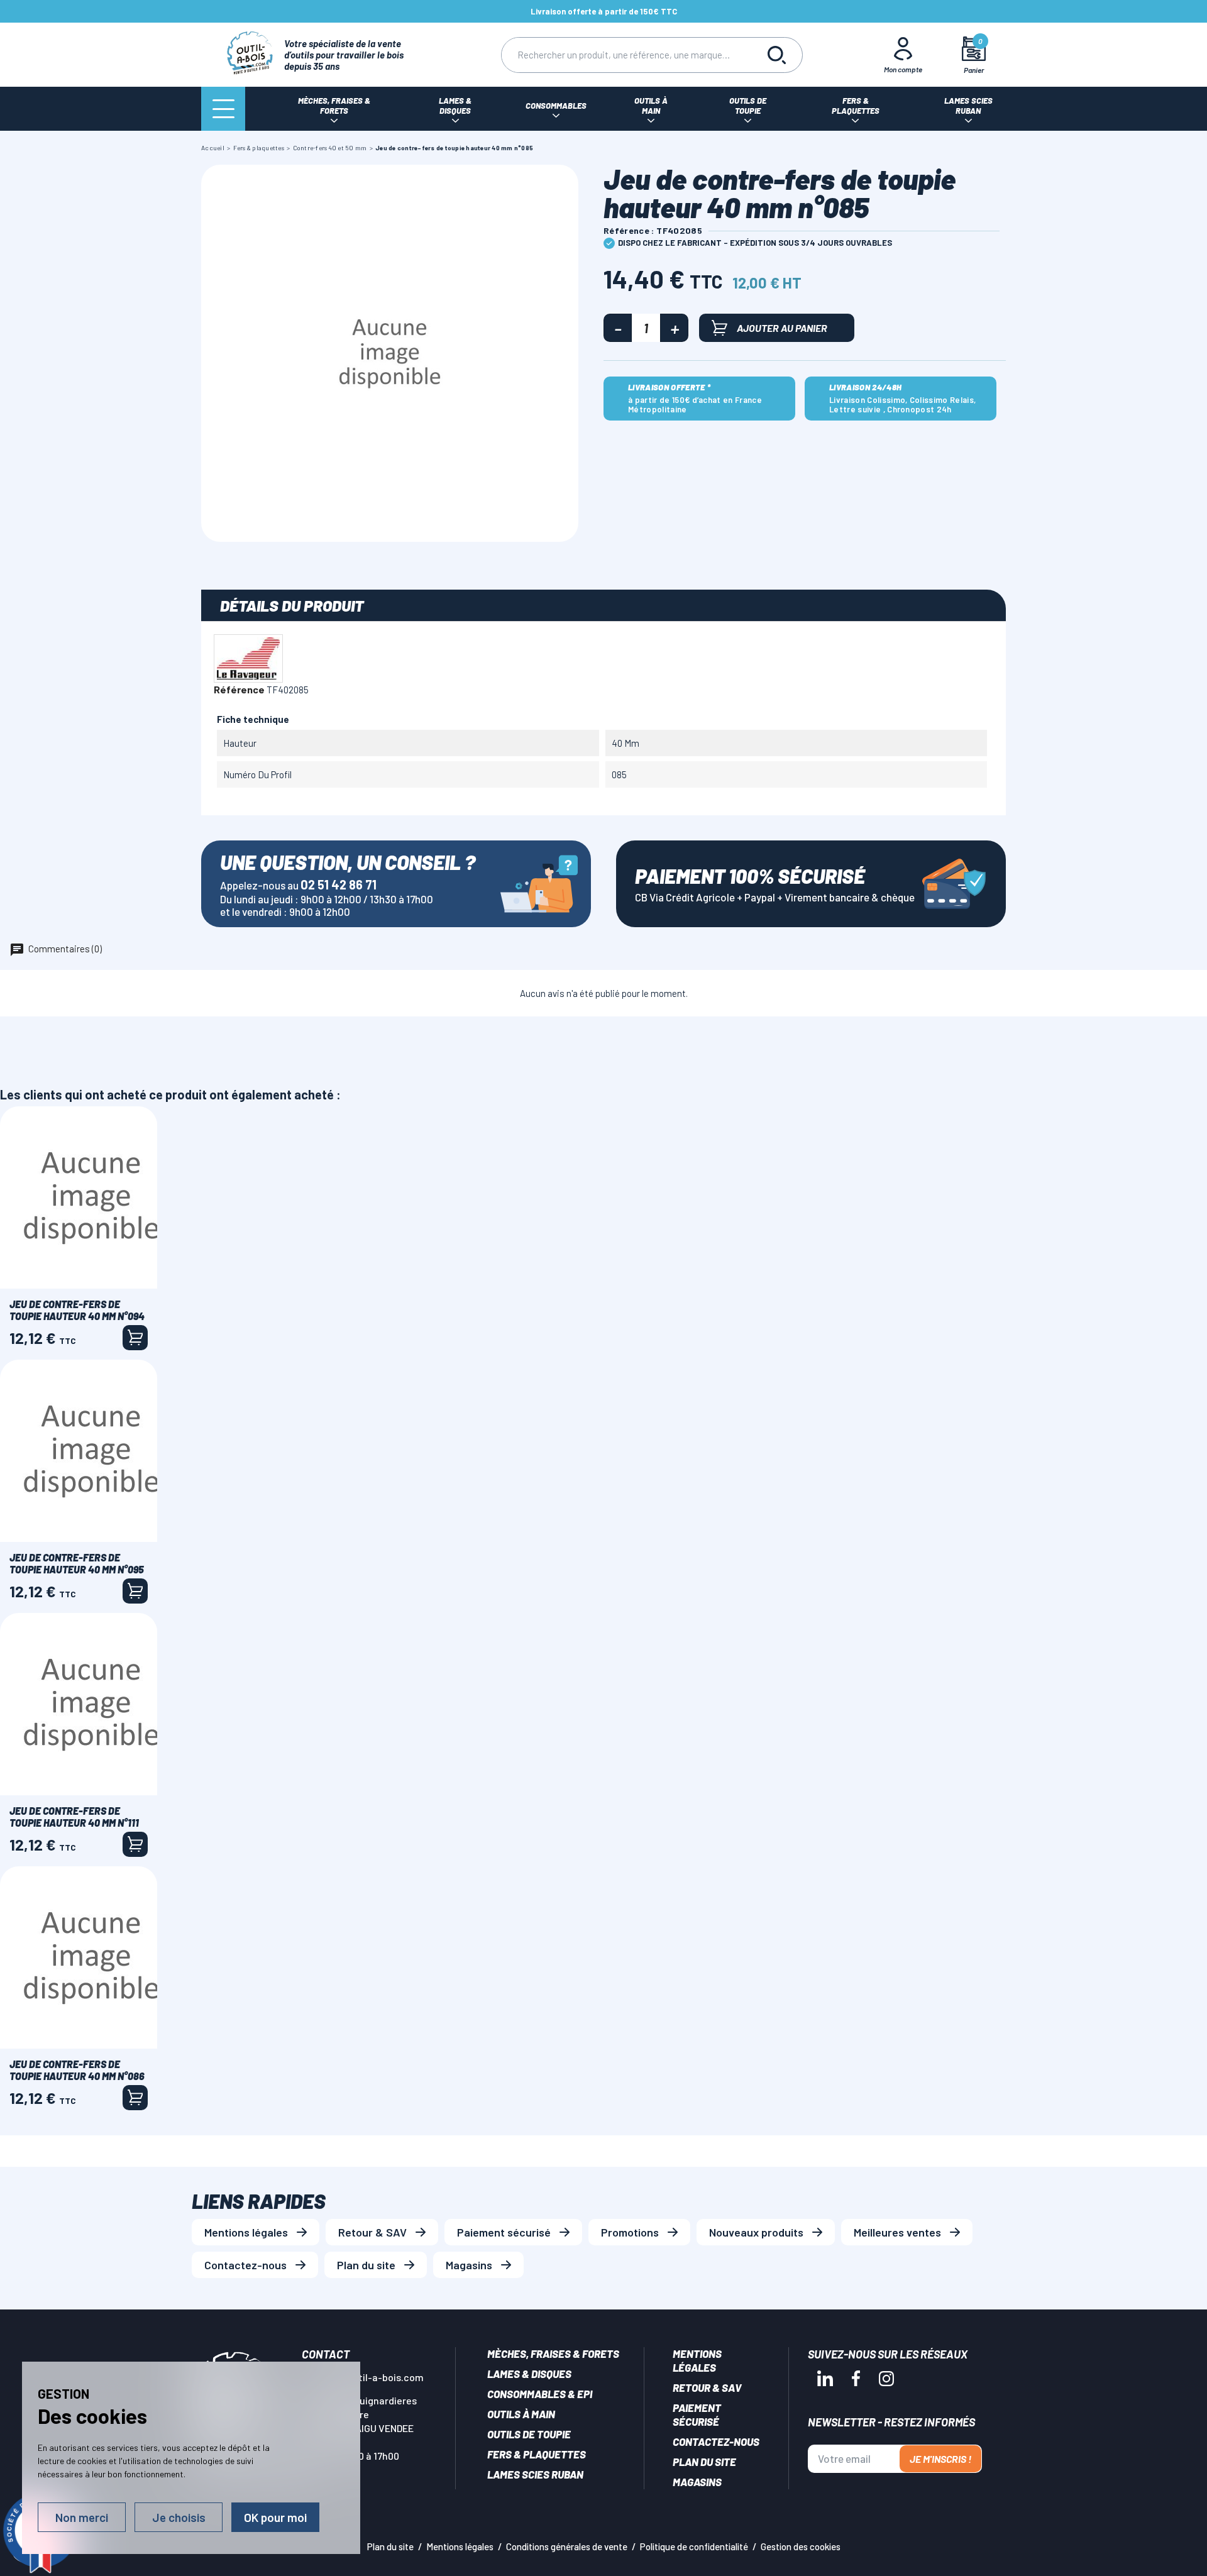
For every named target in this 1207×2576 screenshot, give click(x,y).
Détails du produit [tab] (292, 605)
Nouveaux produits (756, 2232)
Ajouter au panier (782, 328)
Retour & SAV (372, 2232)
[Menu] (223, 109)
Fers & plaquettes (537, 2454)
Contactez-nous (245, 2265)
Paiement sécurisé (504, 2232)
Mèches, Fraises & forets (553, 2353)
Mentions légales (246, 2232)
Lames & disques (529, 2374)
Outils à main (521, 2414)
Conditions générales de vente (567, 2546)
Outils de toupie (529, 2434)
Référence (239, 689)
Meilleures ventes (897, 2232)
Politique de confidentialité (694, 2546)
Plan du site (366, 2265)
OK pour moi (275, 2517)
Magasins (469, 2265)
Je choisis (179, 2517)
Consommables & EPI (540, 2394)
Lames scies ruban (535, 2474)
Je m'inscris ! (940, 2459)
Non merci (82, 2517)
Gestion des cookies (801, 2546)
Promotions (630, 2232)
